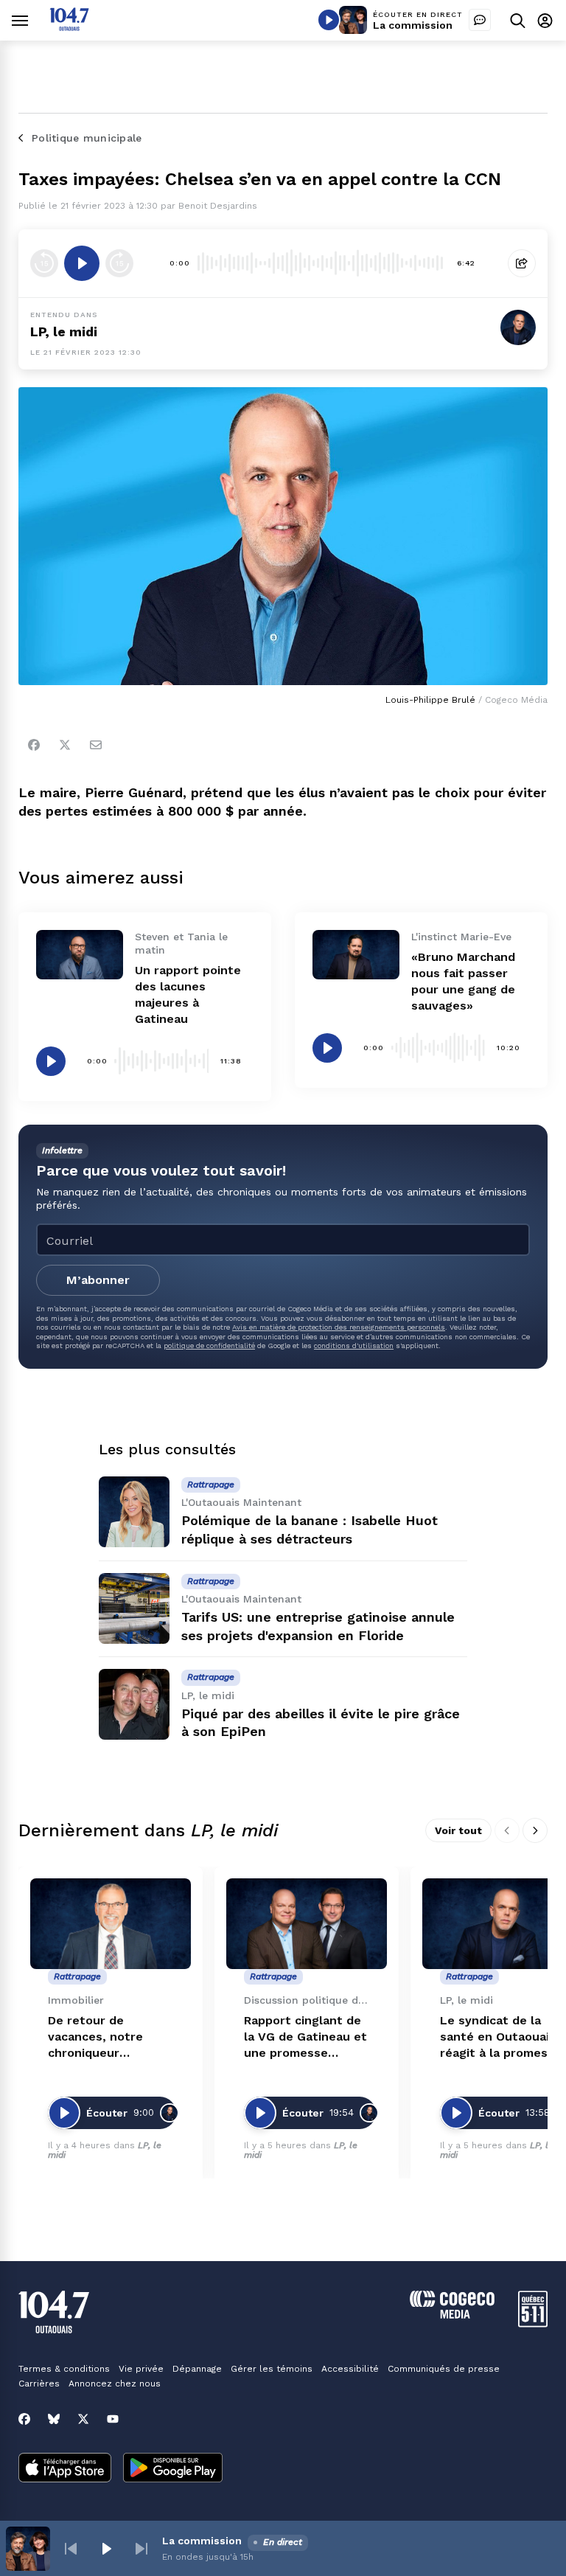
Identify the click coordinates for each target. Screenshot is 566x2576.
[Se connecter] (545, 20)
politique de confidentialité (209, 1346)
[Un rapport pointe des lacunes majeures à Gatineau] (80, 954)
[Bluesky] (54, 2419)
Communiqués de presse (444, 2369)
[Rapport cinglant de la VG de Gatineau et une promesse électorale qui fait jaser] (307, 1924)
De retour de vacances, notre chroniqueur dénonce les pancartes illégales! (106, 2037)
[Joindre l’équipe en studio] (480, 20)
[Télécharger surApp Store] (65, 2469)
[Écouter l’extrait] (82, 263)
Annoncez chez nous (115, 2384)
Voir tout (458, 1830)
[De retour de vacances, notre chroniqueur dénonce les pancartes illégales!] (111, 1924)
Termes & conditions (64, 2369)
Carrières (39, 2384)
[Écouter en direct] (329, 20)
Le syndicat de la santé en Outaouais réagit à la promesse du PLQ (501, 2037)
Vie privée (141, 2369)
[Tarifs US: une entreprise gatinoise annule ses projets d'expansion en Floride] (134, 1608)
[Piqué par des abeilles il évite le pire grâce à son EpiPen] (134, 1704)
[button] (71, 2549)
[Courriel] (96, 745)
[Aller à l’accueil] (69, 27)
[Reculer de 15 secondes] (44, 263)
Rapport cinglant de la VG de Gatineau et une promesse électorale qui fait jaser (305, 2037)
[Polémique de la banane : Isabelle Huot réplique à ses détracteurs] (134, 1512)
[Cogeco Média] (452, 2315)
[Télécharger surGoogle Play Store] (173, 2469)
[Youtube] (113, 2419)
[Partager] (522, 263)
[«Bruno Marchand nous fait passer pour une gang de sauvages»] (356, 954)
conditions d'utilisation (354, 1346)
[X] (83, 2419)
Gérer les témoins (272, 2369)
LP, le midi (64, 331)
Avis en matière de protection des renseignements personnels (339, 1327)
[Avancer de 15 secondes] (119, 263)
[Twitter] (65, 745)
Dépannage (197, 2369)
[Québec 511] (533, 2323)
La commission (413, 25)
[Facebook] (34, 745)
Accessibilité (350, 2369)
